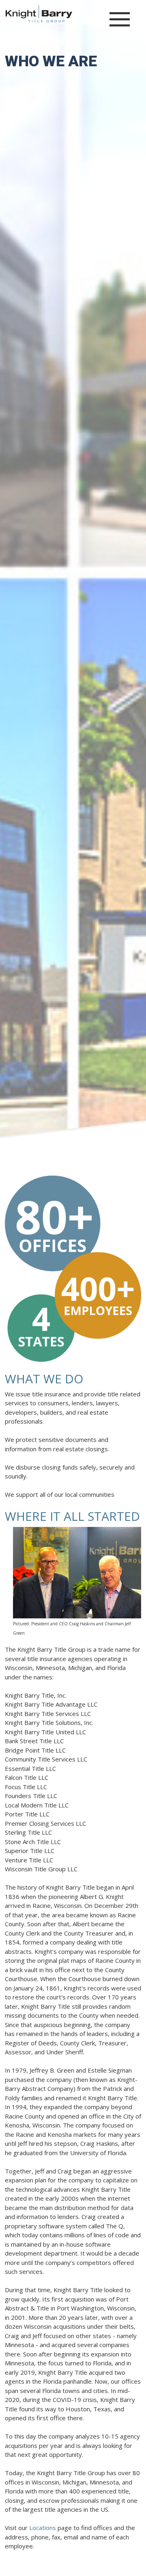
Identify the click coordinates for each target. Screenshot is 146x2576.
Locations (43, 2528)
